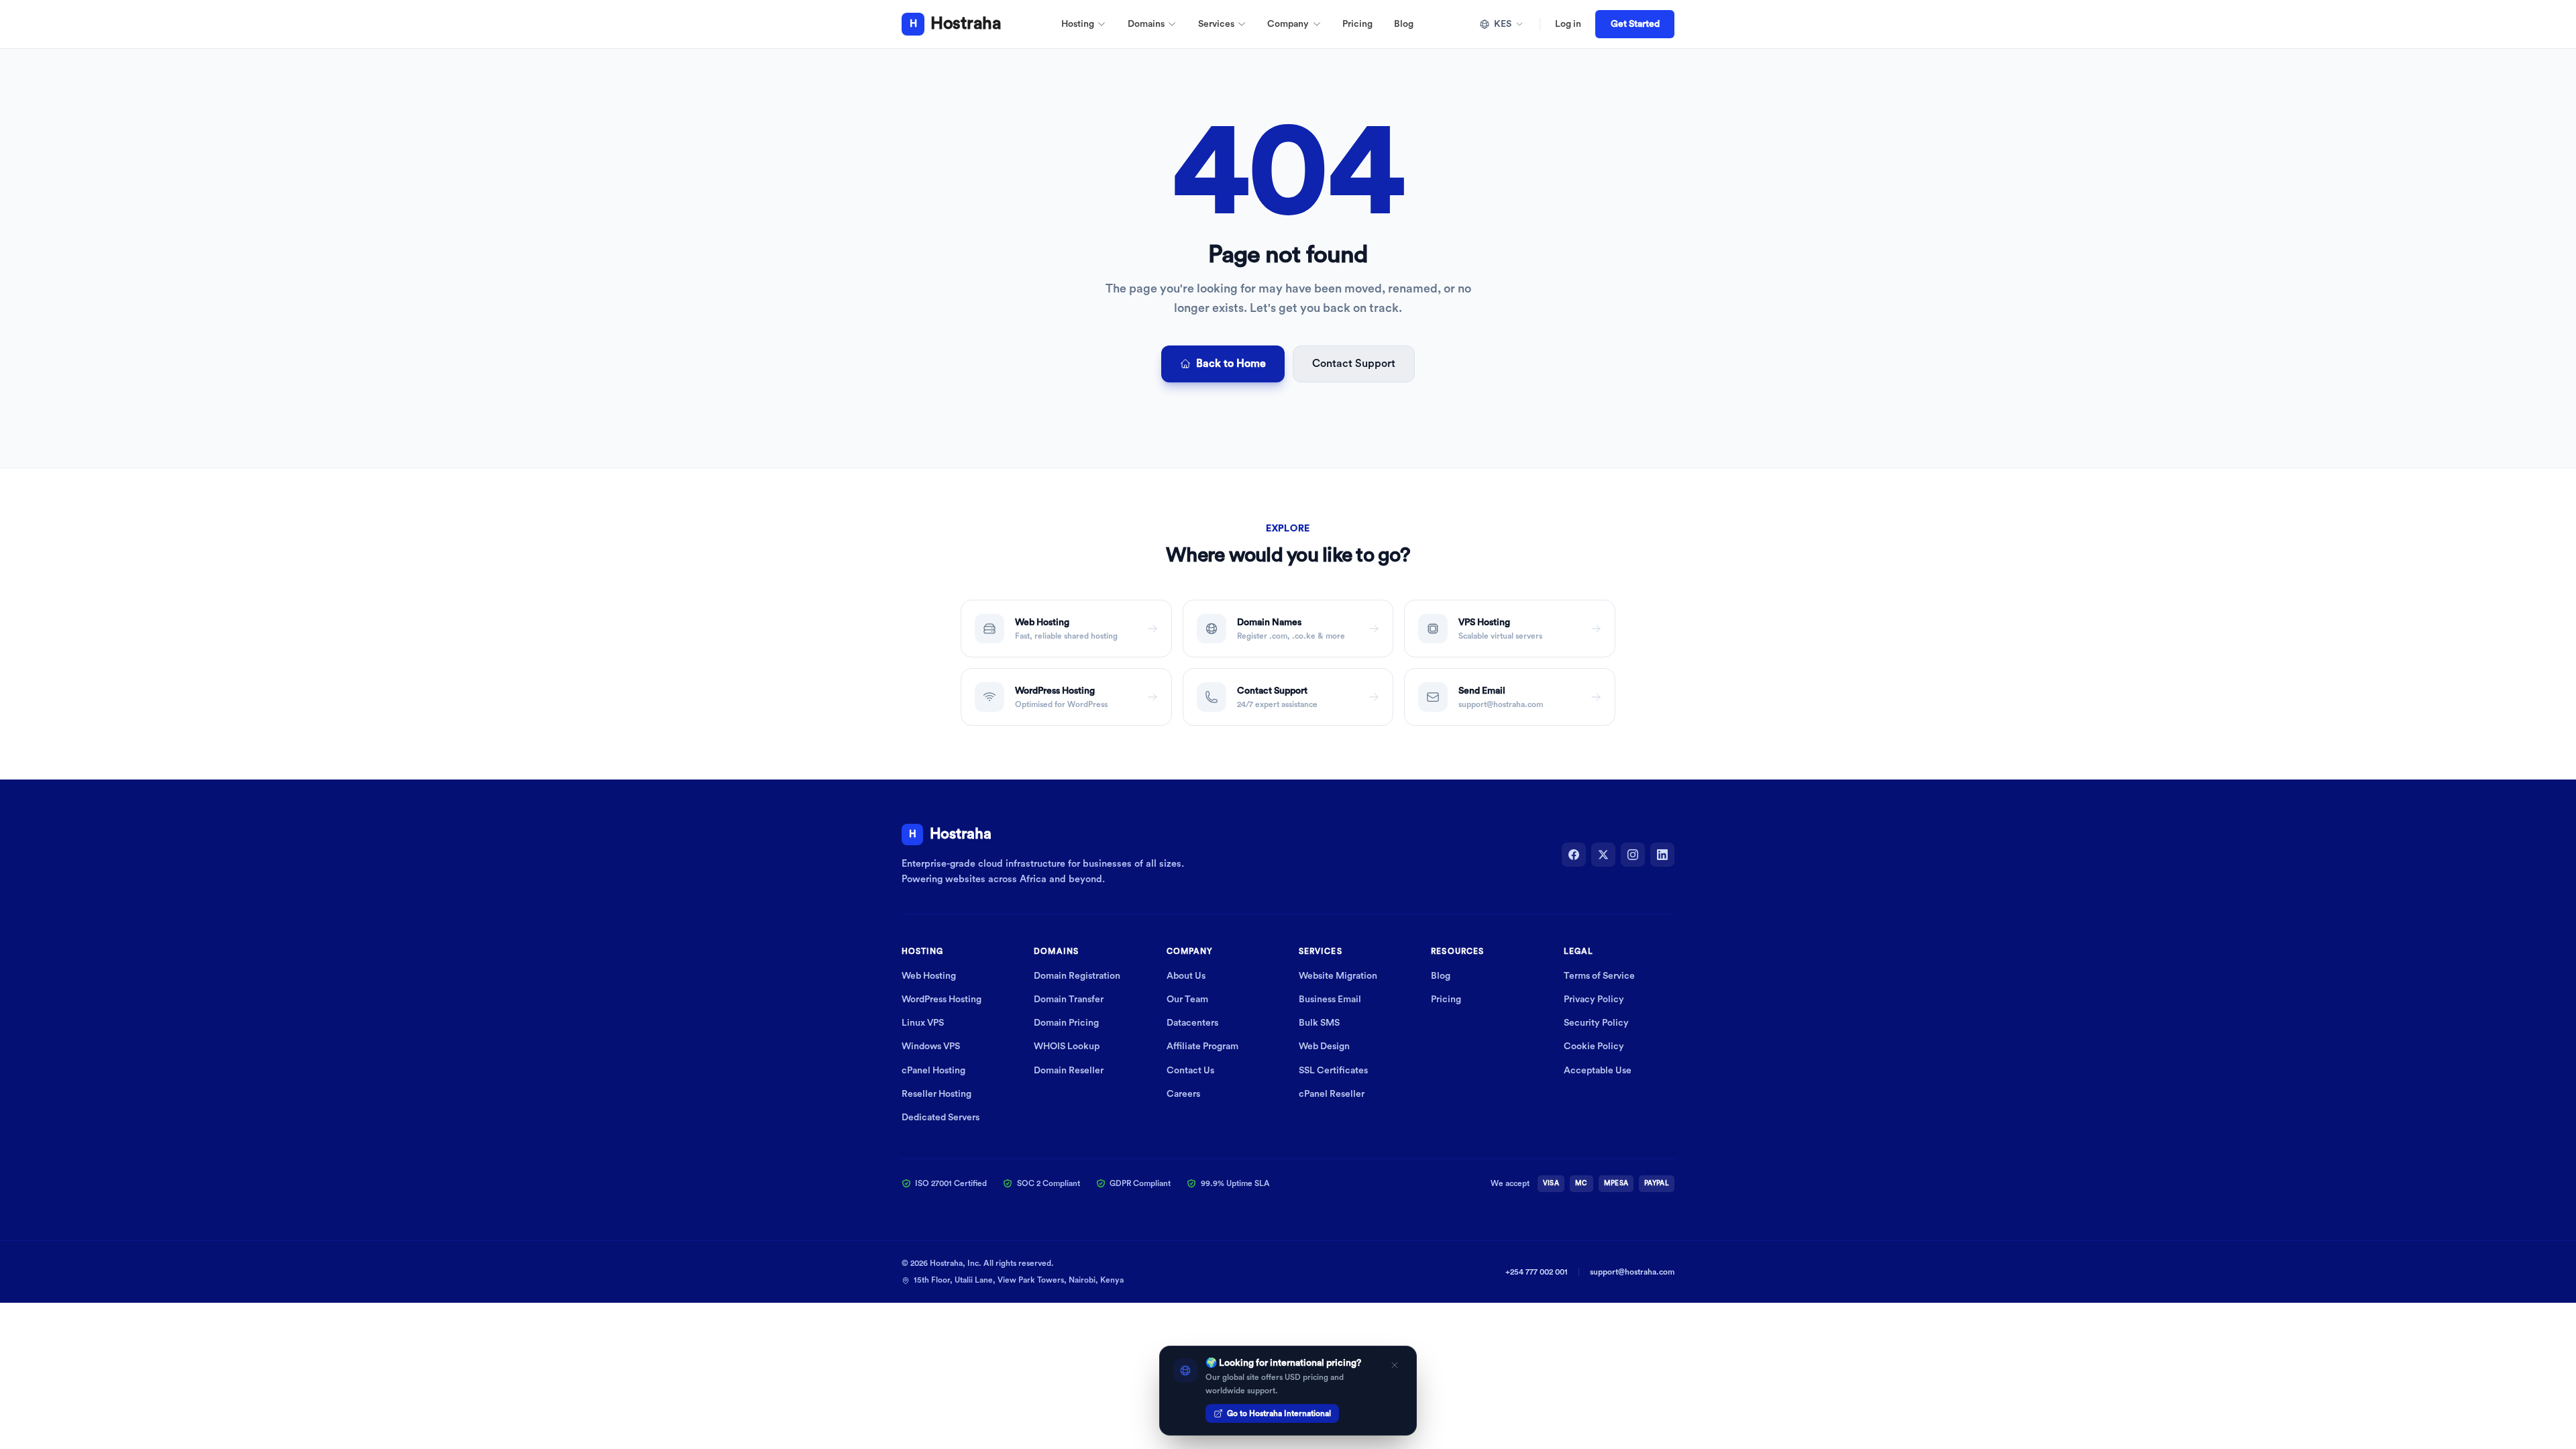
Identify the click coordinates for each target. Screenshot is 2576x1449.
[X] (1603, 855)
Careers (1183, 1094)
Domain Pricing (1066, 1023)
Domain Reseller (1069, 1071)
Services (1216, 24)
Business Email (1330, 1000)
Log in (1568, 24)
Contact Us (1190, 1071)
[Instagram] (1633, 855)
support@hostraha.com (1632, 1272)
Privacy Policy (1594, 1000)
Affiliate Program (1202, 1046)
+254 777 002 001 (1537, 1272)
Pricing (1357, 24)
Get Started (1635, 24)
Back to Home (1231, 364)
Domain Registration (1077, 976)
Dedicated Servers (941, 1118)
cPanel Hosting (933, 1071)
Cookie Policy (1594, 1046)
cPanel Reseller (1332, 1094)
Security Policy (1596, 1023)
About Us (1186, 976)
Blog (1404, 24)
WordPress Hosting (942, 1000)
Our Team (1187, 1000)
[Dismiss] (1395, 1365)
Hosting (1078, 24)
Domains (1146, 24)
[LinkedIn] (1662, 855)
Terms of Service (1599, 976)
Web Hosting (929, 976)
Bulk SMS (1319, 1023)
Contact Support (1354, 364)
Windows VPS (931, 1046)
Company (1288, 24)
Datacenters (1192, 1023)
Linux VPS (923, 1023)
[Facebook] (1574, 855)
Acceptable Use (1598, 1071)
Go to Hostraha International (1279, 1413)
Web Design (1324, 1046)
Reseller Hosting (936, 1094)
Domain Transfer (1069, 1000)
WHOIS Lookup (1067, 1046)
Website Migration (1338, 976)
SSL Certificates (1333, 1071)
